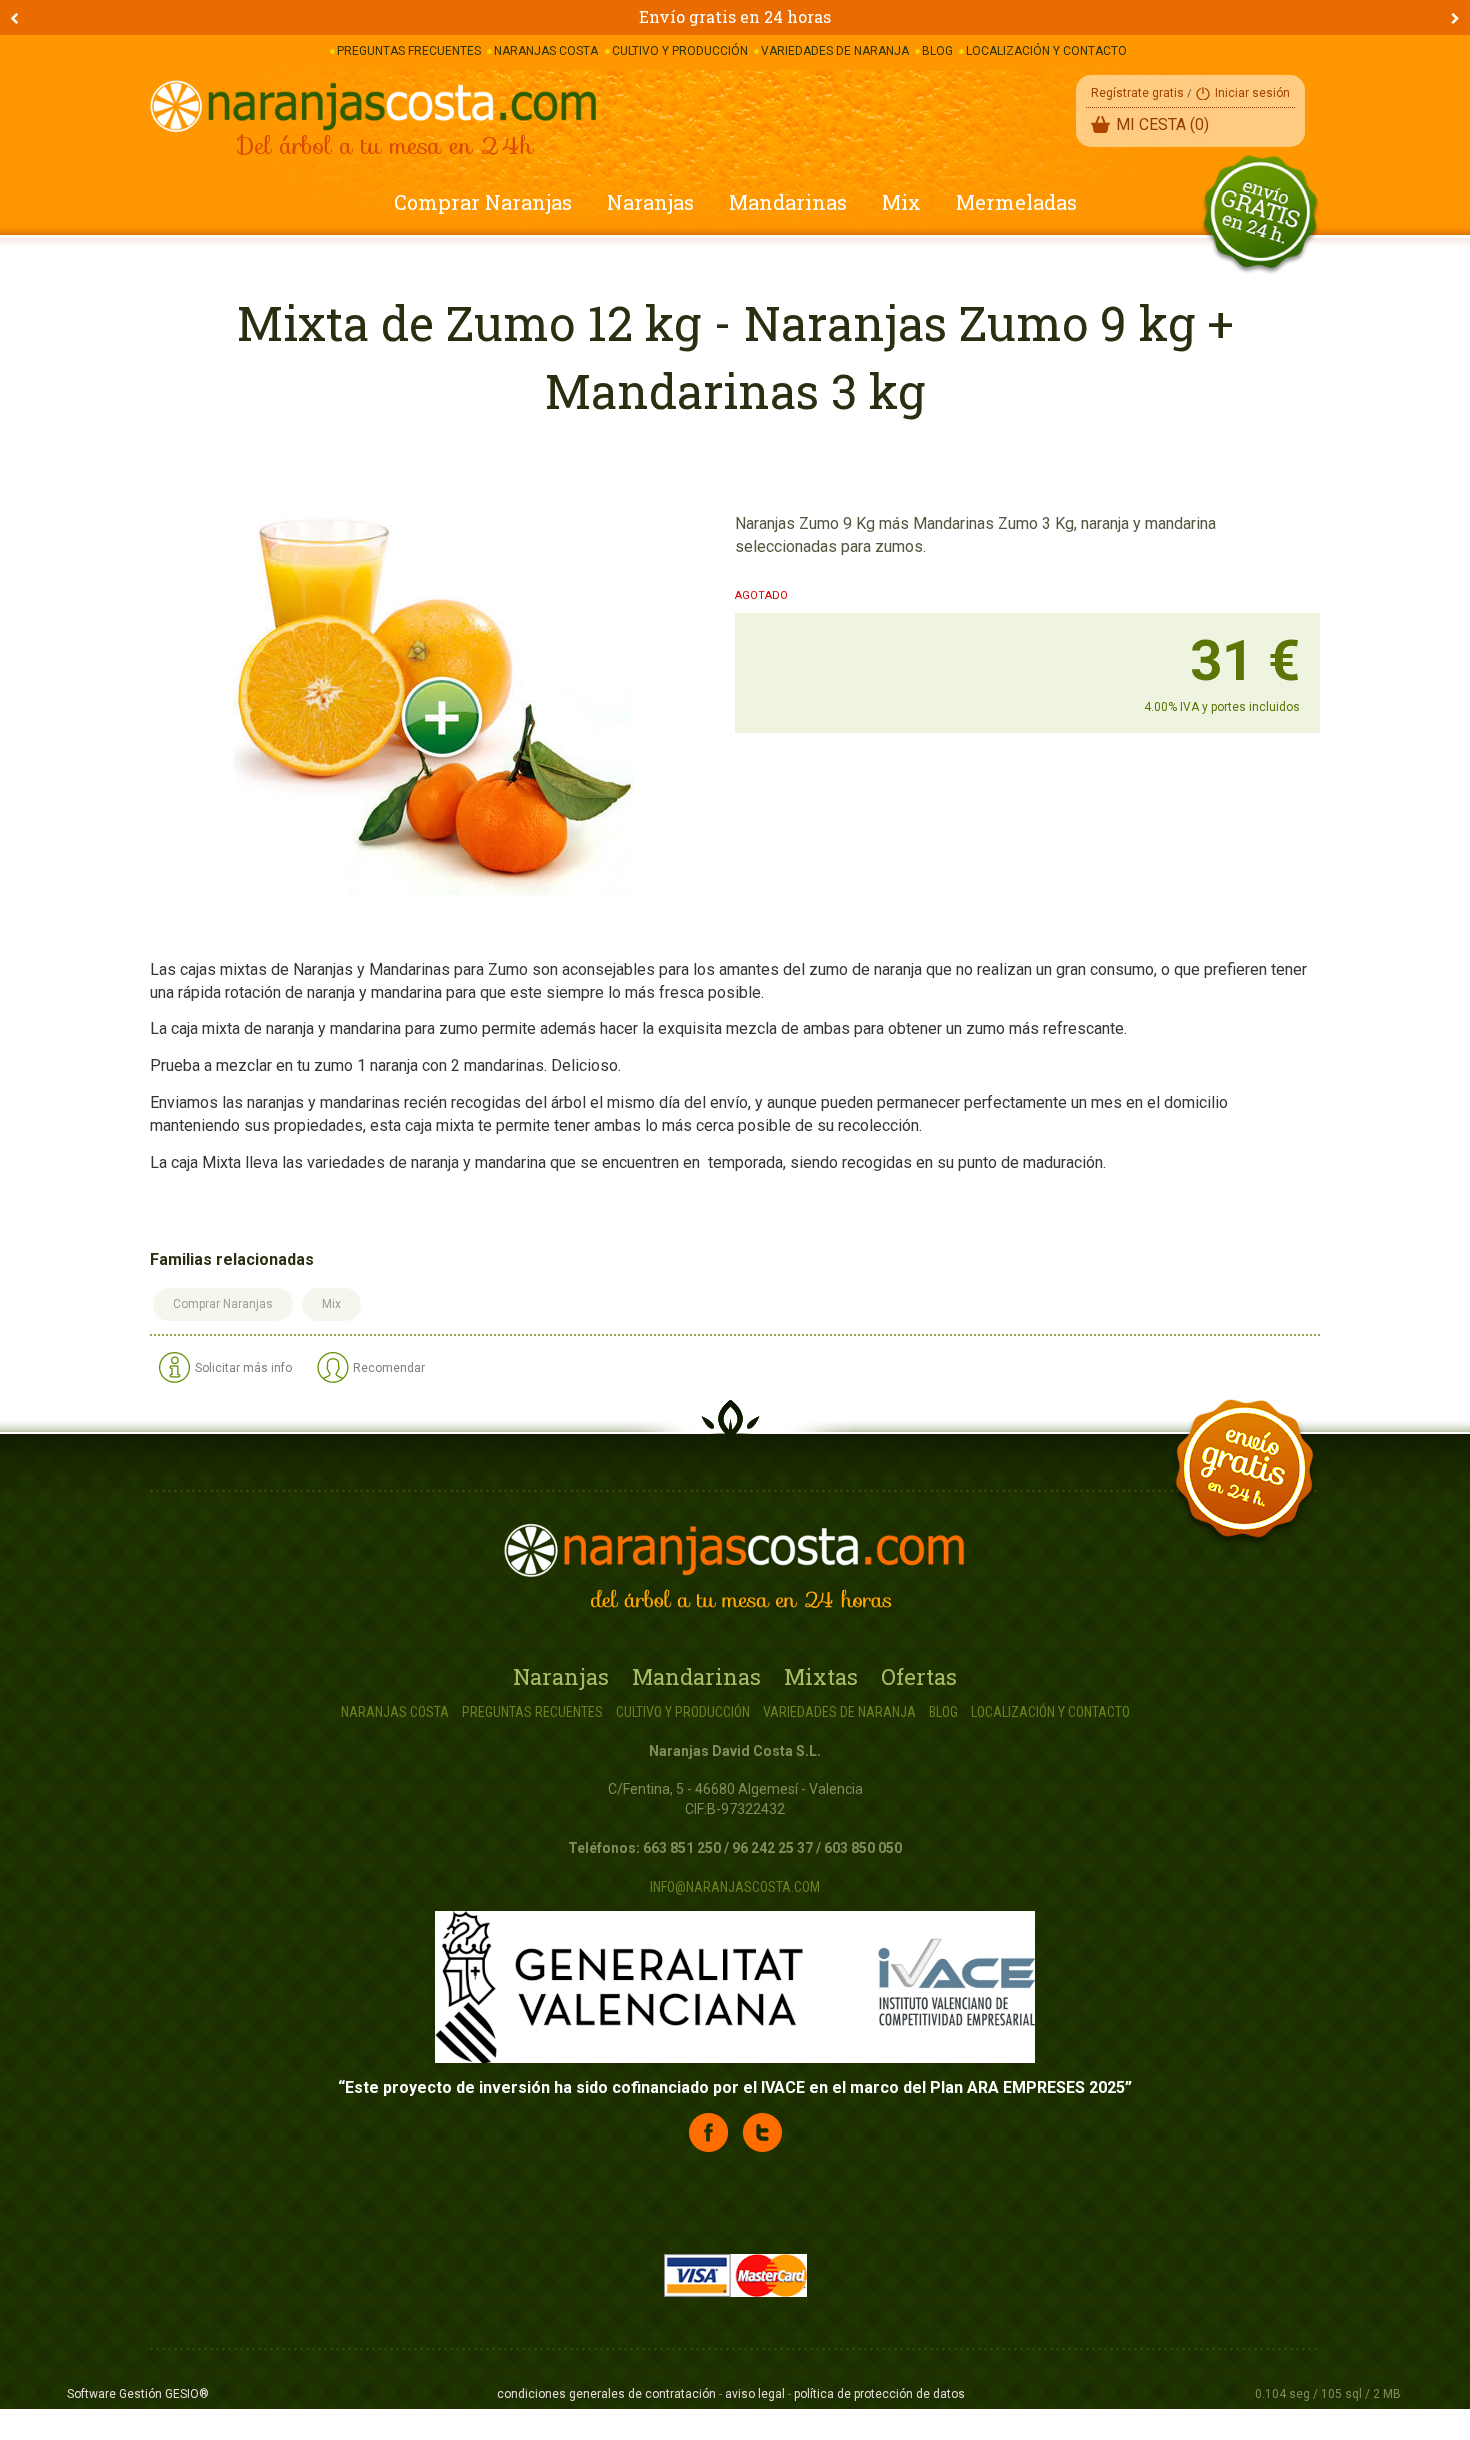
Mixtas (821, 1676)
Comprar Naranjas (483, 202)
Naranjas (650, 202)
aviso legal (755, 2394)
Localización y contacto (1050, 1712)
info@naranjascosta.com (735, 1887)
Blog (943, 1712)
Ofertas (919, 1676)
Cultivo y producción (683, 1712)
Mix (901, 202)
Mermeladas (1016, 202)
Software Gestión (114, 2394)
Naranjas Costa (395, 1712)
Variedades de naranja (839, 1712)
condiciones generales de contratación (606, 2394)
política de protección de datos (879, 2394)
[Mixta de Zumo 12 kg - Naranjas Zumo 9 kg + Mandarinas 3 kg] (433, 708)
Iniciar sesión (1252, 93)
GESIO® (187, 2394)
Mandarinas (788, 202)
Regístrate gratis (1137, 93)
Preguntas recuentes (532, 1712)
